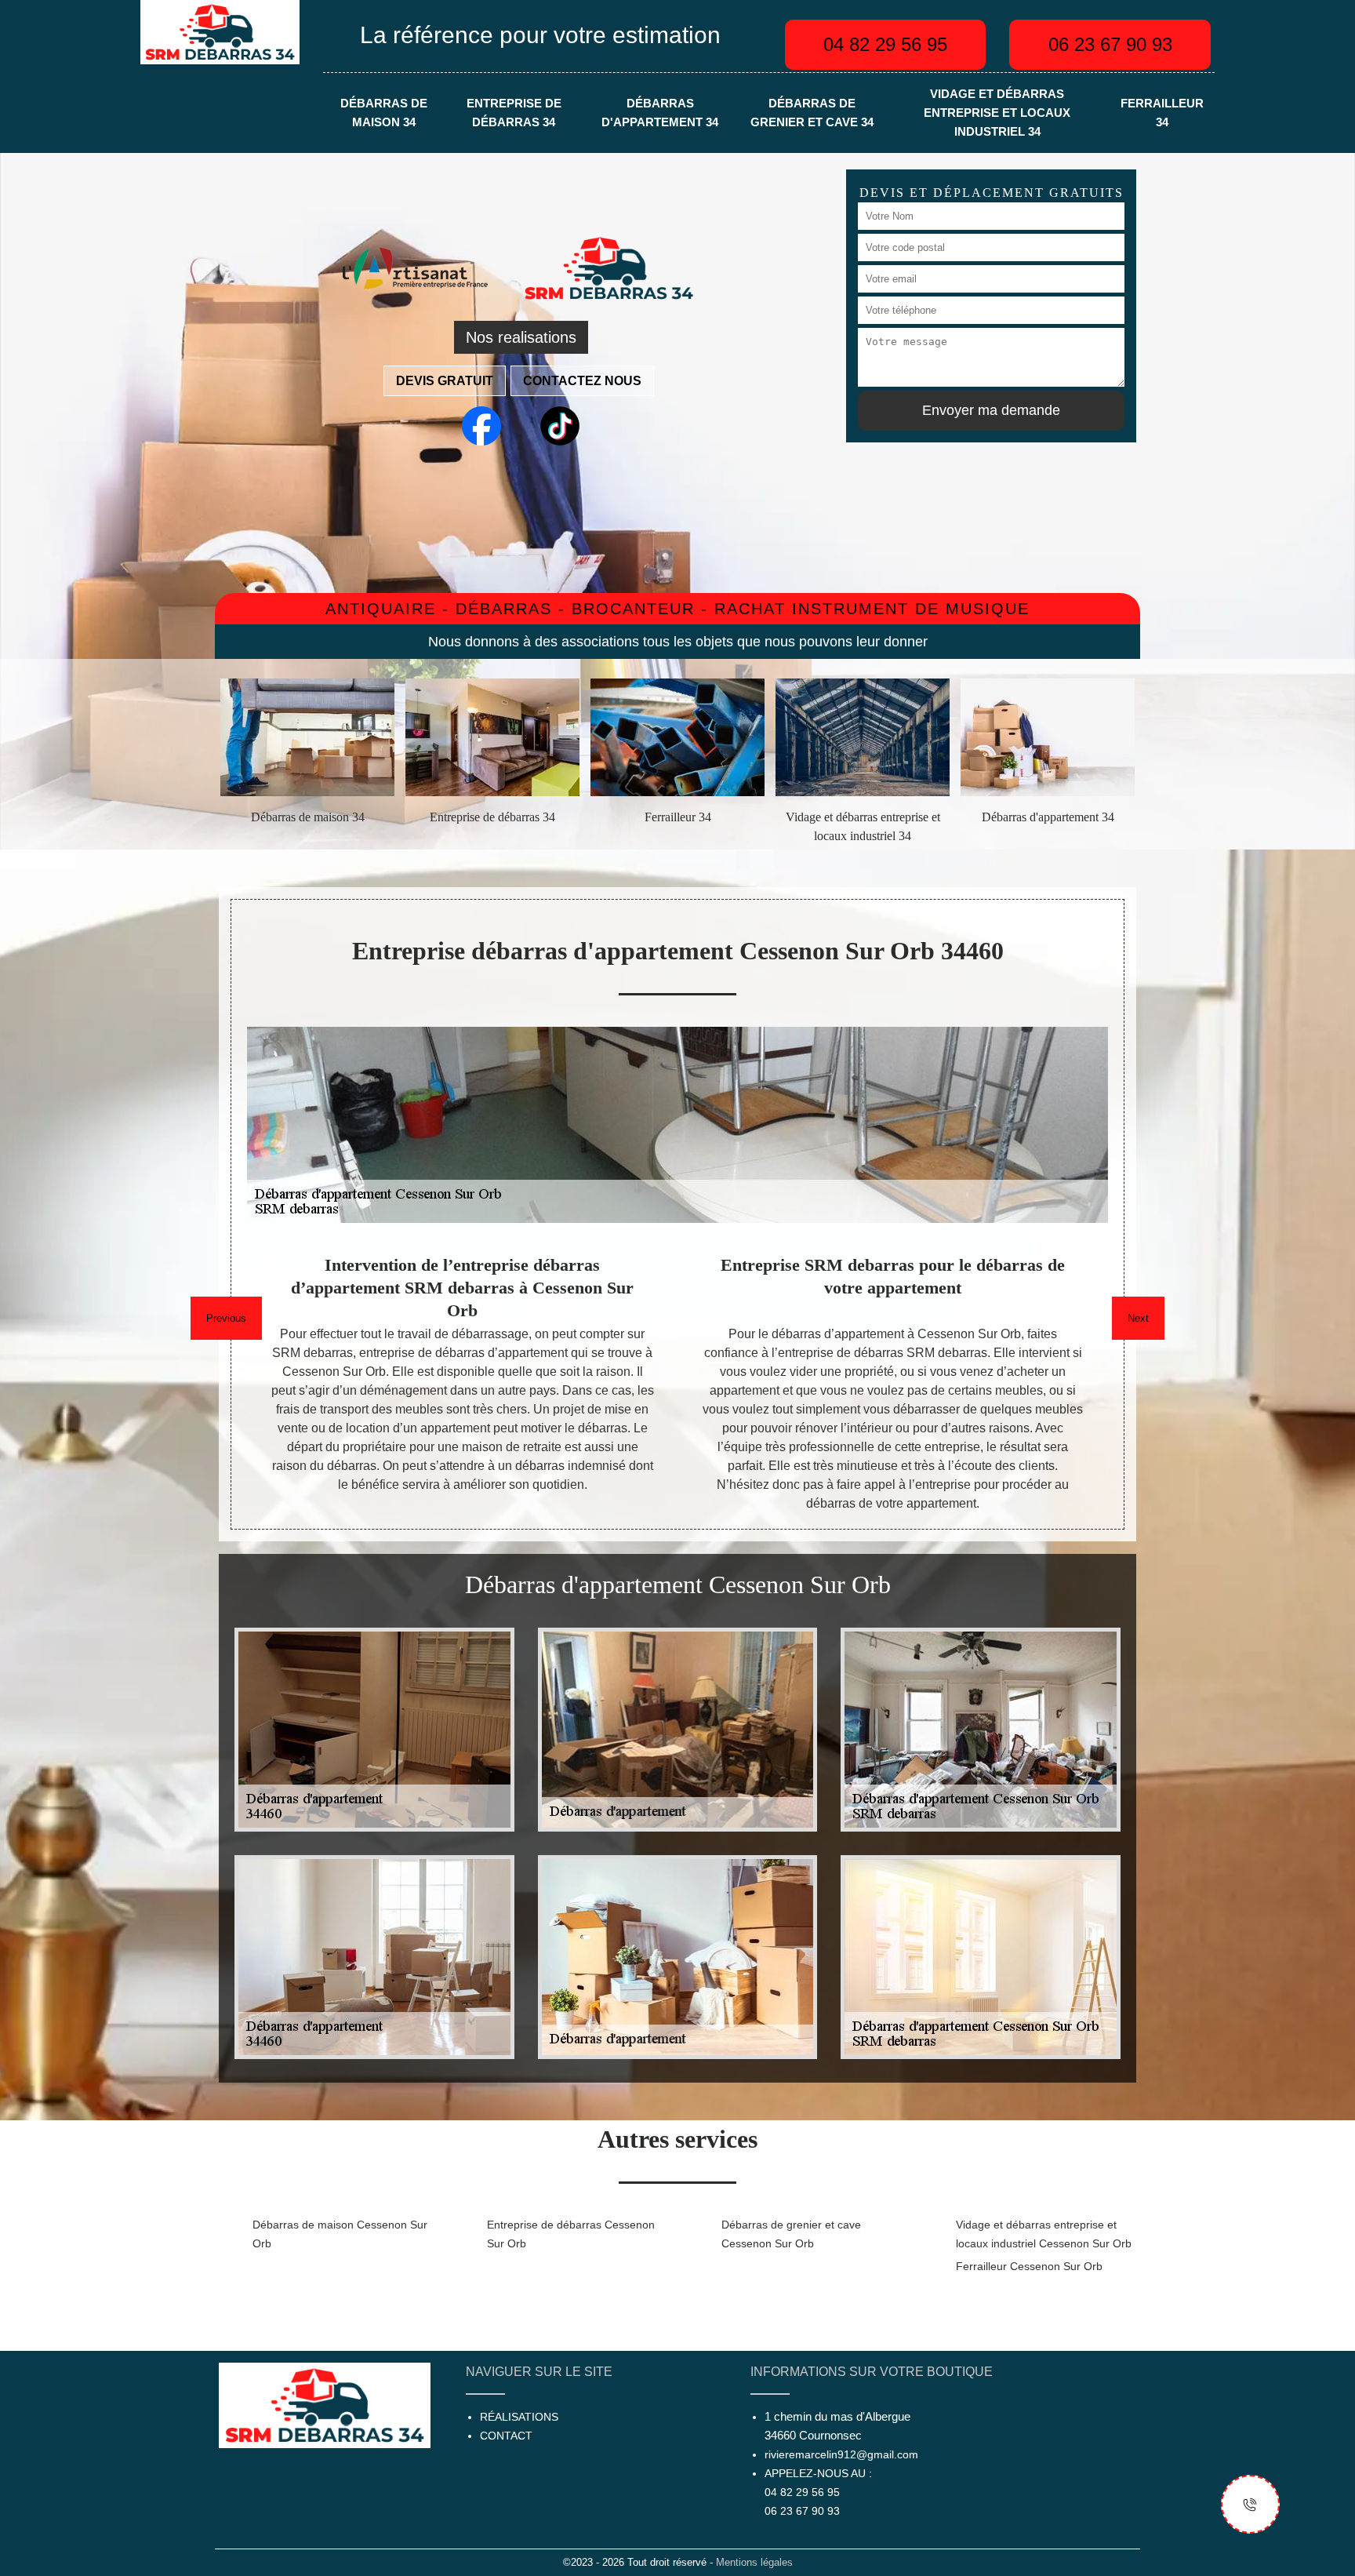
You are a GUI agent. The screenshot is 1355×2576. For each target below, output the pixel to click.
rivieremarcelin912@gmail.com (841, 2454)
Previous (226, 1318)
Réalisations (519, 2417)
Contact (506, 2436)
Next (1138, 1318)
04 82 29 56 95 (885, 44)
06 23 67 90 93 (1110, 44)
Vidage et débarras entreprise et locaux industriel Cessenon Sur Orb (1044, 2234)
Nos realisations (521, 337)
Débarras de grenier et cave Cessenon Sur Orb (791, 2234)
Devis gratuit (445, 381)
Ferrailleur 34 (1162, 113)
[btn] (1250, 2504)
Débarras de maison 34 (384, 113)
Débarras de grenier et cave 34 (812, 113)
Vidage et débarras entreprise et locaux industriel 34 (997, 113)
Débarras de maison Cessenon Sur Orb (340, 2234)
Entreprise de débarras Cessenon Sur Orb (571, 2234)
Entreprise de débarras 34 (514, 113)
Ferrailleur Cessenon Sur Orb (1029, 2266)
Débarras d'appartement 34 (660, 113)
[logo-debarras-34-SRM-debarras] (220, 31)
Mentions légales (754, 2562)
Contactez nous (582, 381)
